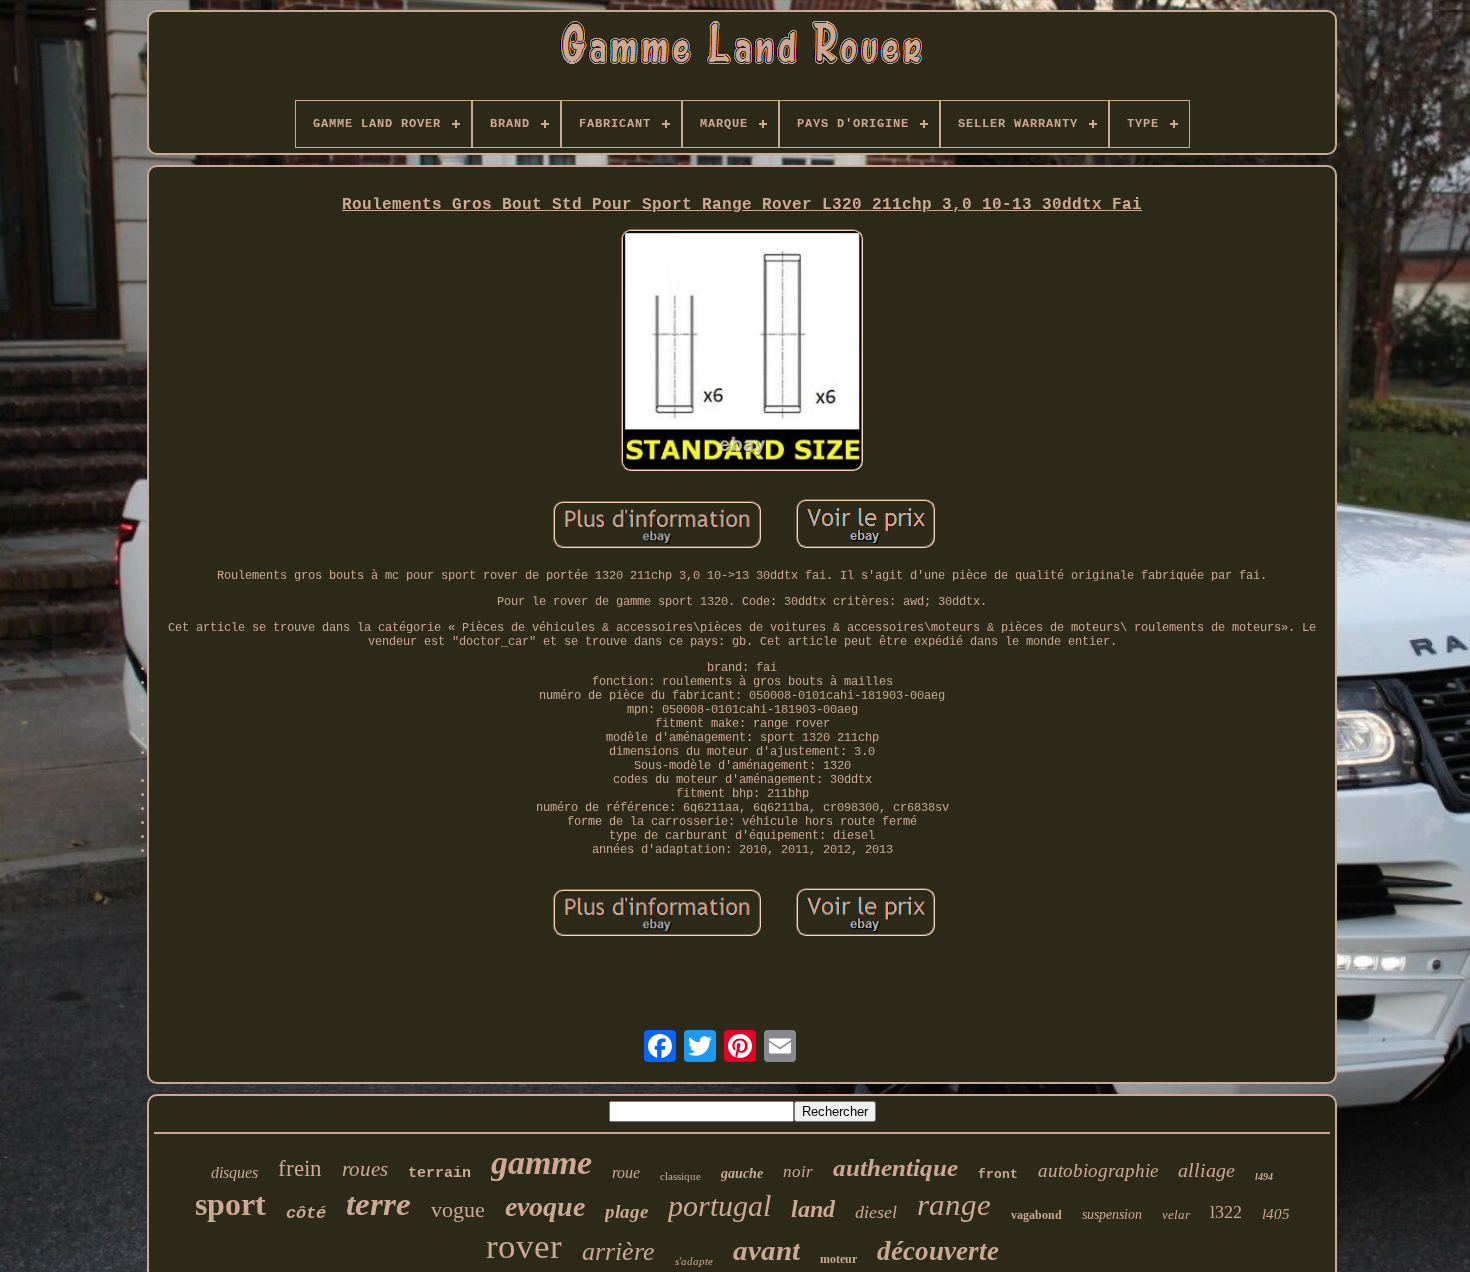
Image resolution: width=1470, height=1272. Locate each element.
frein (300, 1168)
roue (626, 1172)
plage (626, 1211)
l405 (1276, 1214)
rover (524, 1246)
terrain (439, 1173)
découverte (938, 1251)
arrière (618, 1251)
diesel (876, 1212)
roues (365, 1169)
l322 (1226, 1212)
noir (798, 1171)
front (998, 1174)
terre (378, 1204)
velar (1176, 1214)
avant (766, 1250)
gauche (742, 1173)
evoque (545, 1206)
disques (234, 1172)
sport (230, 1204)
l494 (1264, 1176)
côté (306, 1213)
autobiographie (1098, 1170)
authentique (895, 1167)
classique (680, 1176)
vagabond (1036, 1215)
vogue (458, 1209)
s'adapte (694, 1261)
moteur (838, 1259)
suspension (1112, 1214)
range (954, 1204)
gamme (541, 1162)
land (813, 1209)
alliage (1206, 1170)
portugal (719, 1205)
